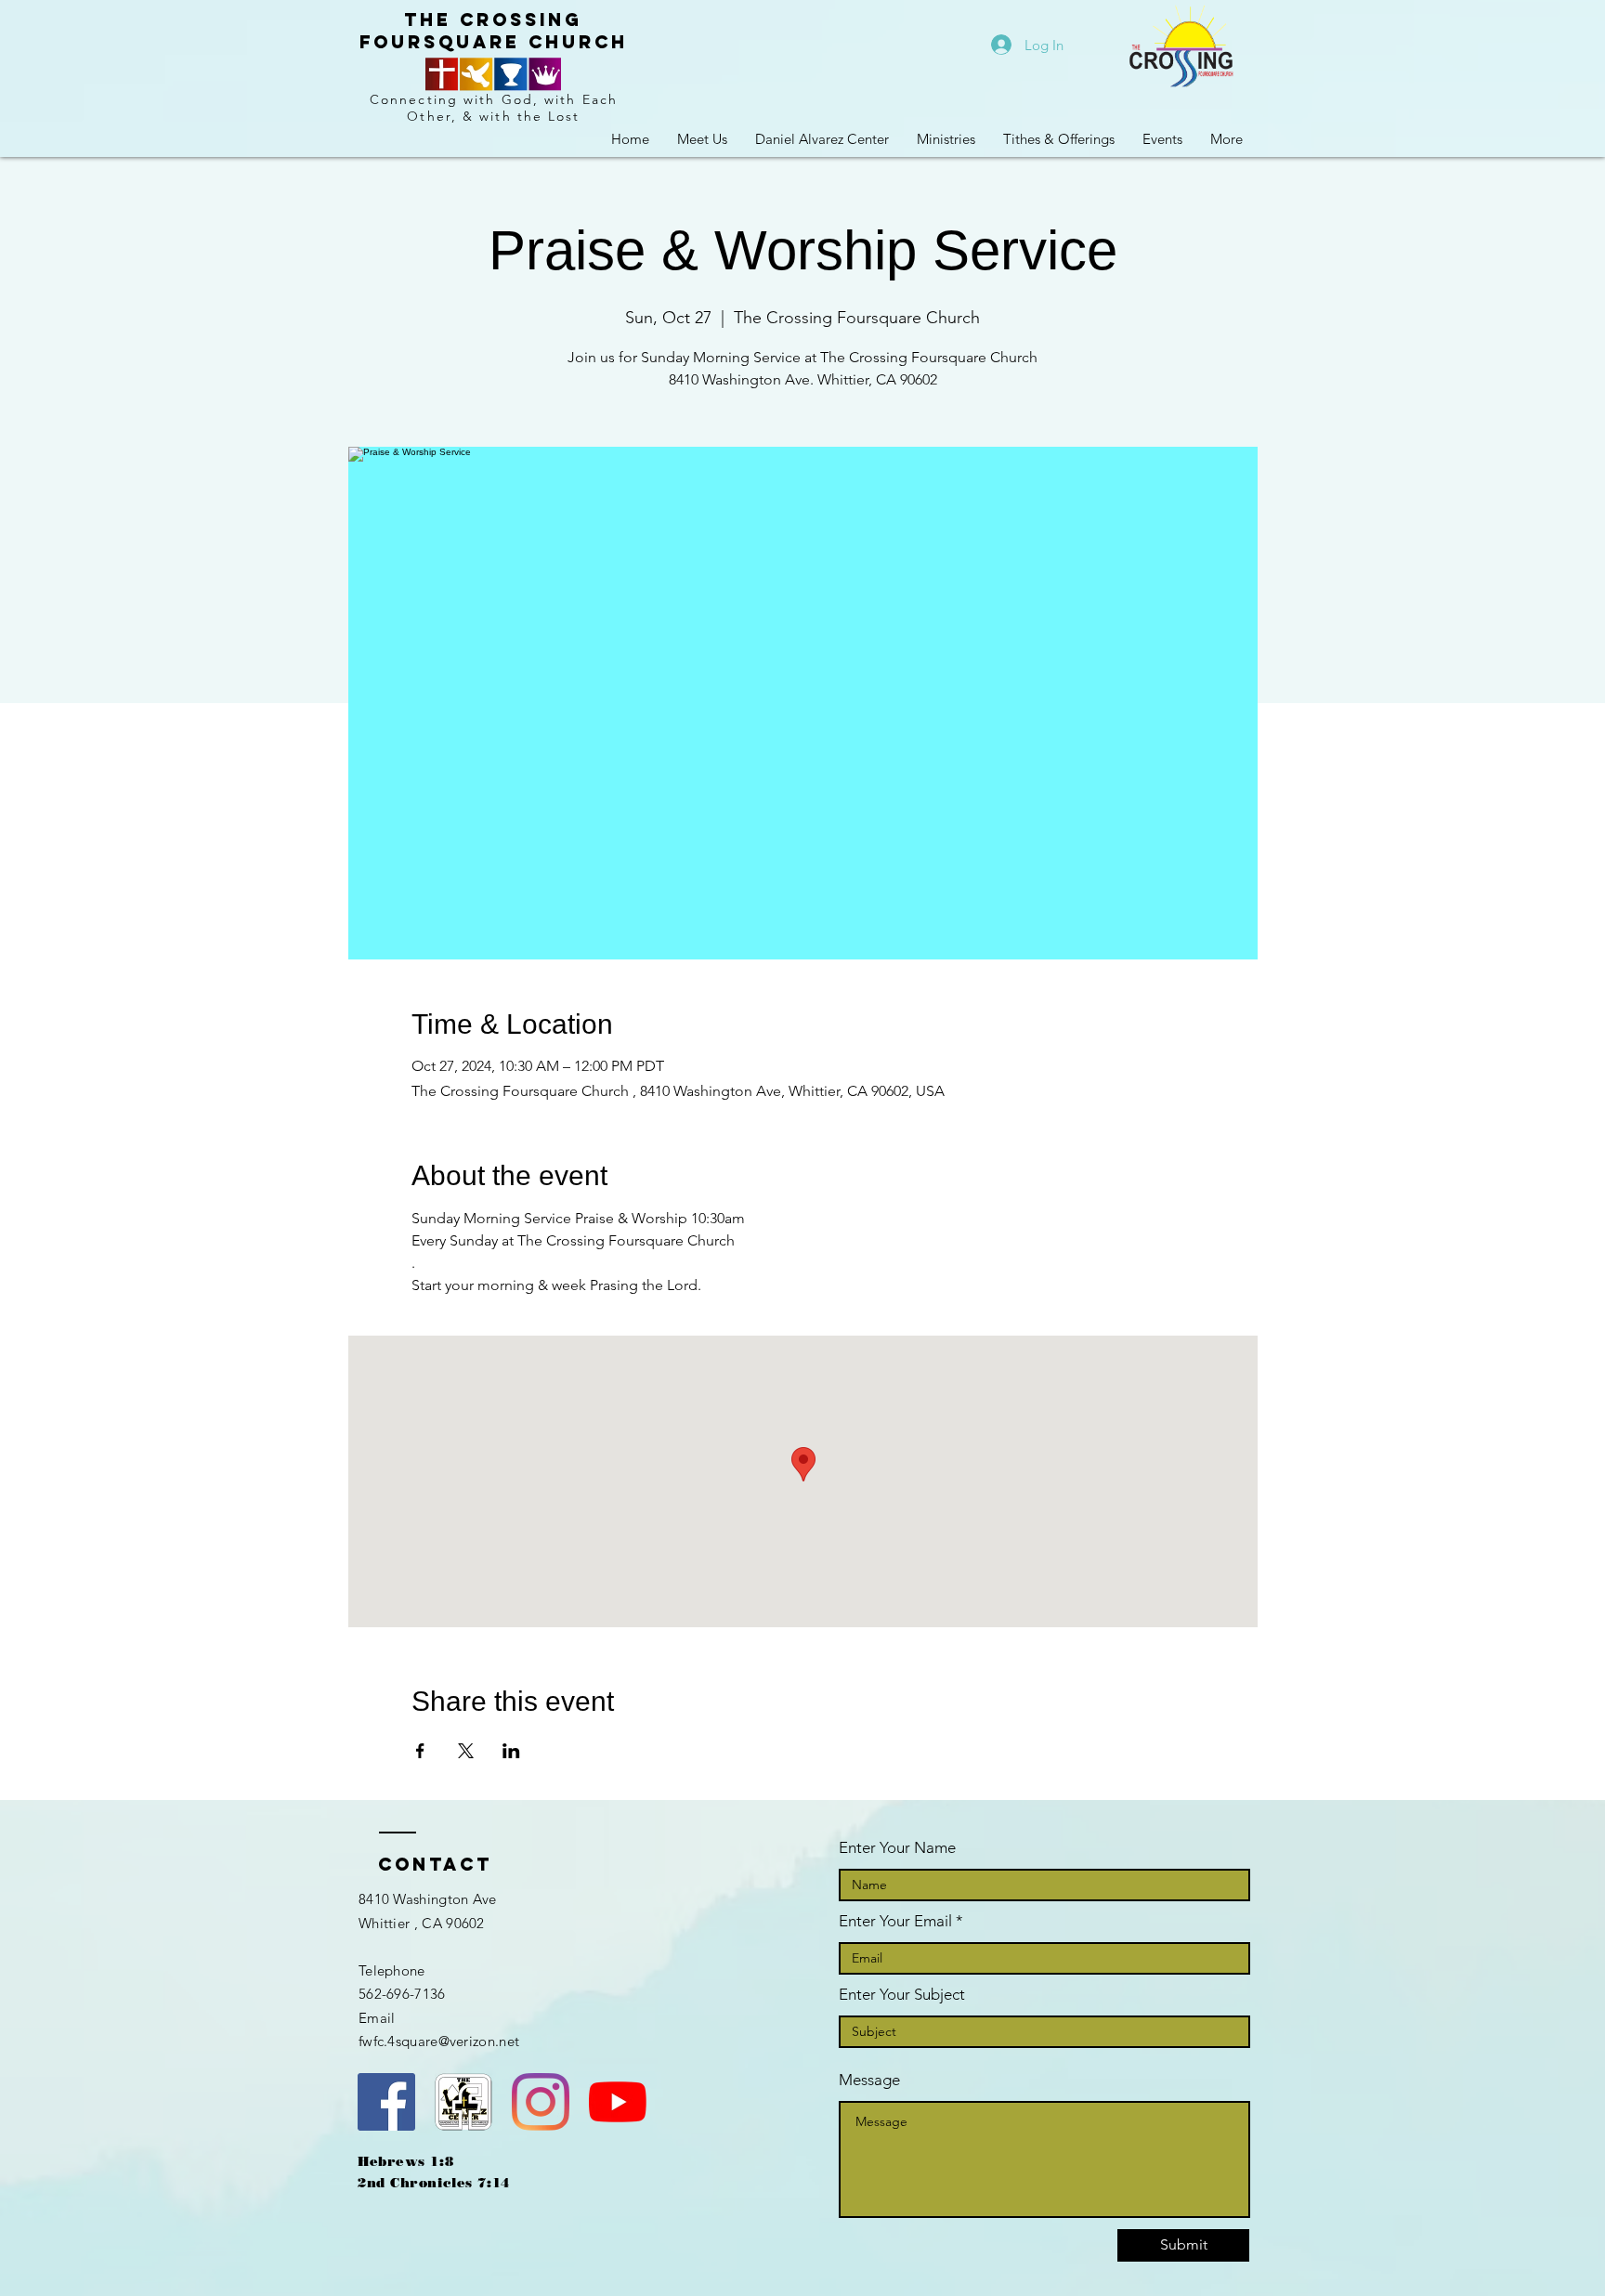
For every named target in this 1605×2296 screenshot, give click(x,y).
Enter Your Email (895, 1921)
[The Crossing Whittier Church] (618, 2102)
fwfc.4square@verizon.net (439, 2041)
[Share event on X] (466, 1751)
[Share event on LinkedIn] (511, 1751)
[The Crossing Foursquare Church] (386, 2102)
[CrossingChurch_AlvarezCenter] (541, 2102)
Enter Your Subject (902, 1995)
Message (869, 2080)
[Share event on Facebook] (420, 1751)
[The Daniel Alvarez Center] (463, 2102)
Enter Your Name (897, 1848)
